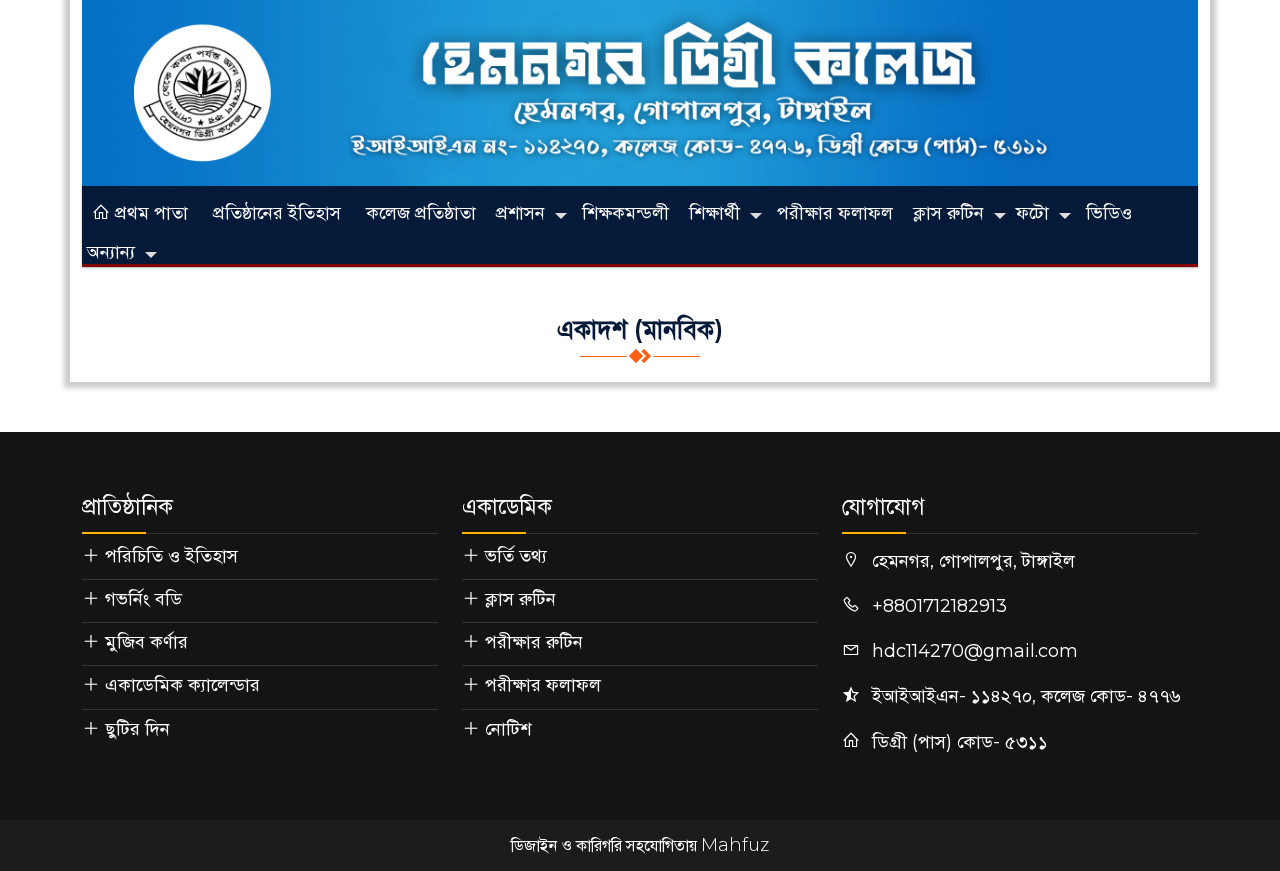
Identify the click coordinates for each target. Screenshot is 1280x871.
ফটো (1032, 213)
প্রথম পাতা (149, 213)
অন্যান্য (111, 252)
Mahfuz (735, 845)
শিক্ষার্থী (714, 213)
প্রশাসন (520, 213)
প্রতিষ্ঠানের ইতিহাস (277, 213)
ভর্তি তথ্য (516, 556)
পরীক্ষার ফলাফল (835, 213)
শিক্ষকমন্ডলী (625, 213)
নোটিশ (508, 729)
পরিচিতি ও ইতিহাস (171, 556)
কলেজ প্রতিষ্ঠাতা (421, 213)
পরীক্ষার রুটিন (534, 642)
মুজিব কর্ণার (146, 642)
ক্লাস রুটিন (948, 213)
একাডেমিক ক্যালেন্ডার (182, 685)
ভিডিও (1109, 213)
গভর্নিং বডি (143, 599)
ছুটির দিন (137, 729)
